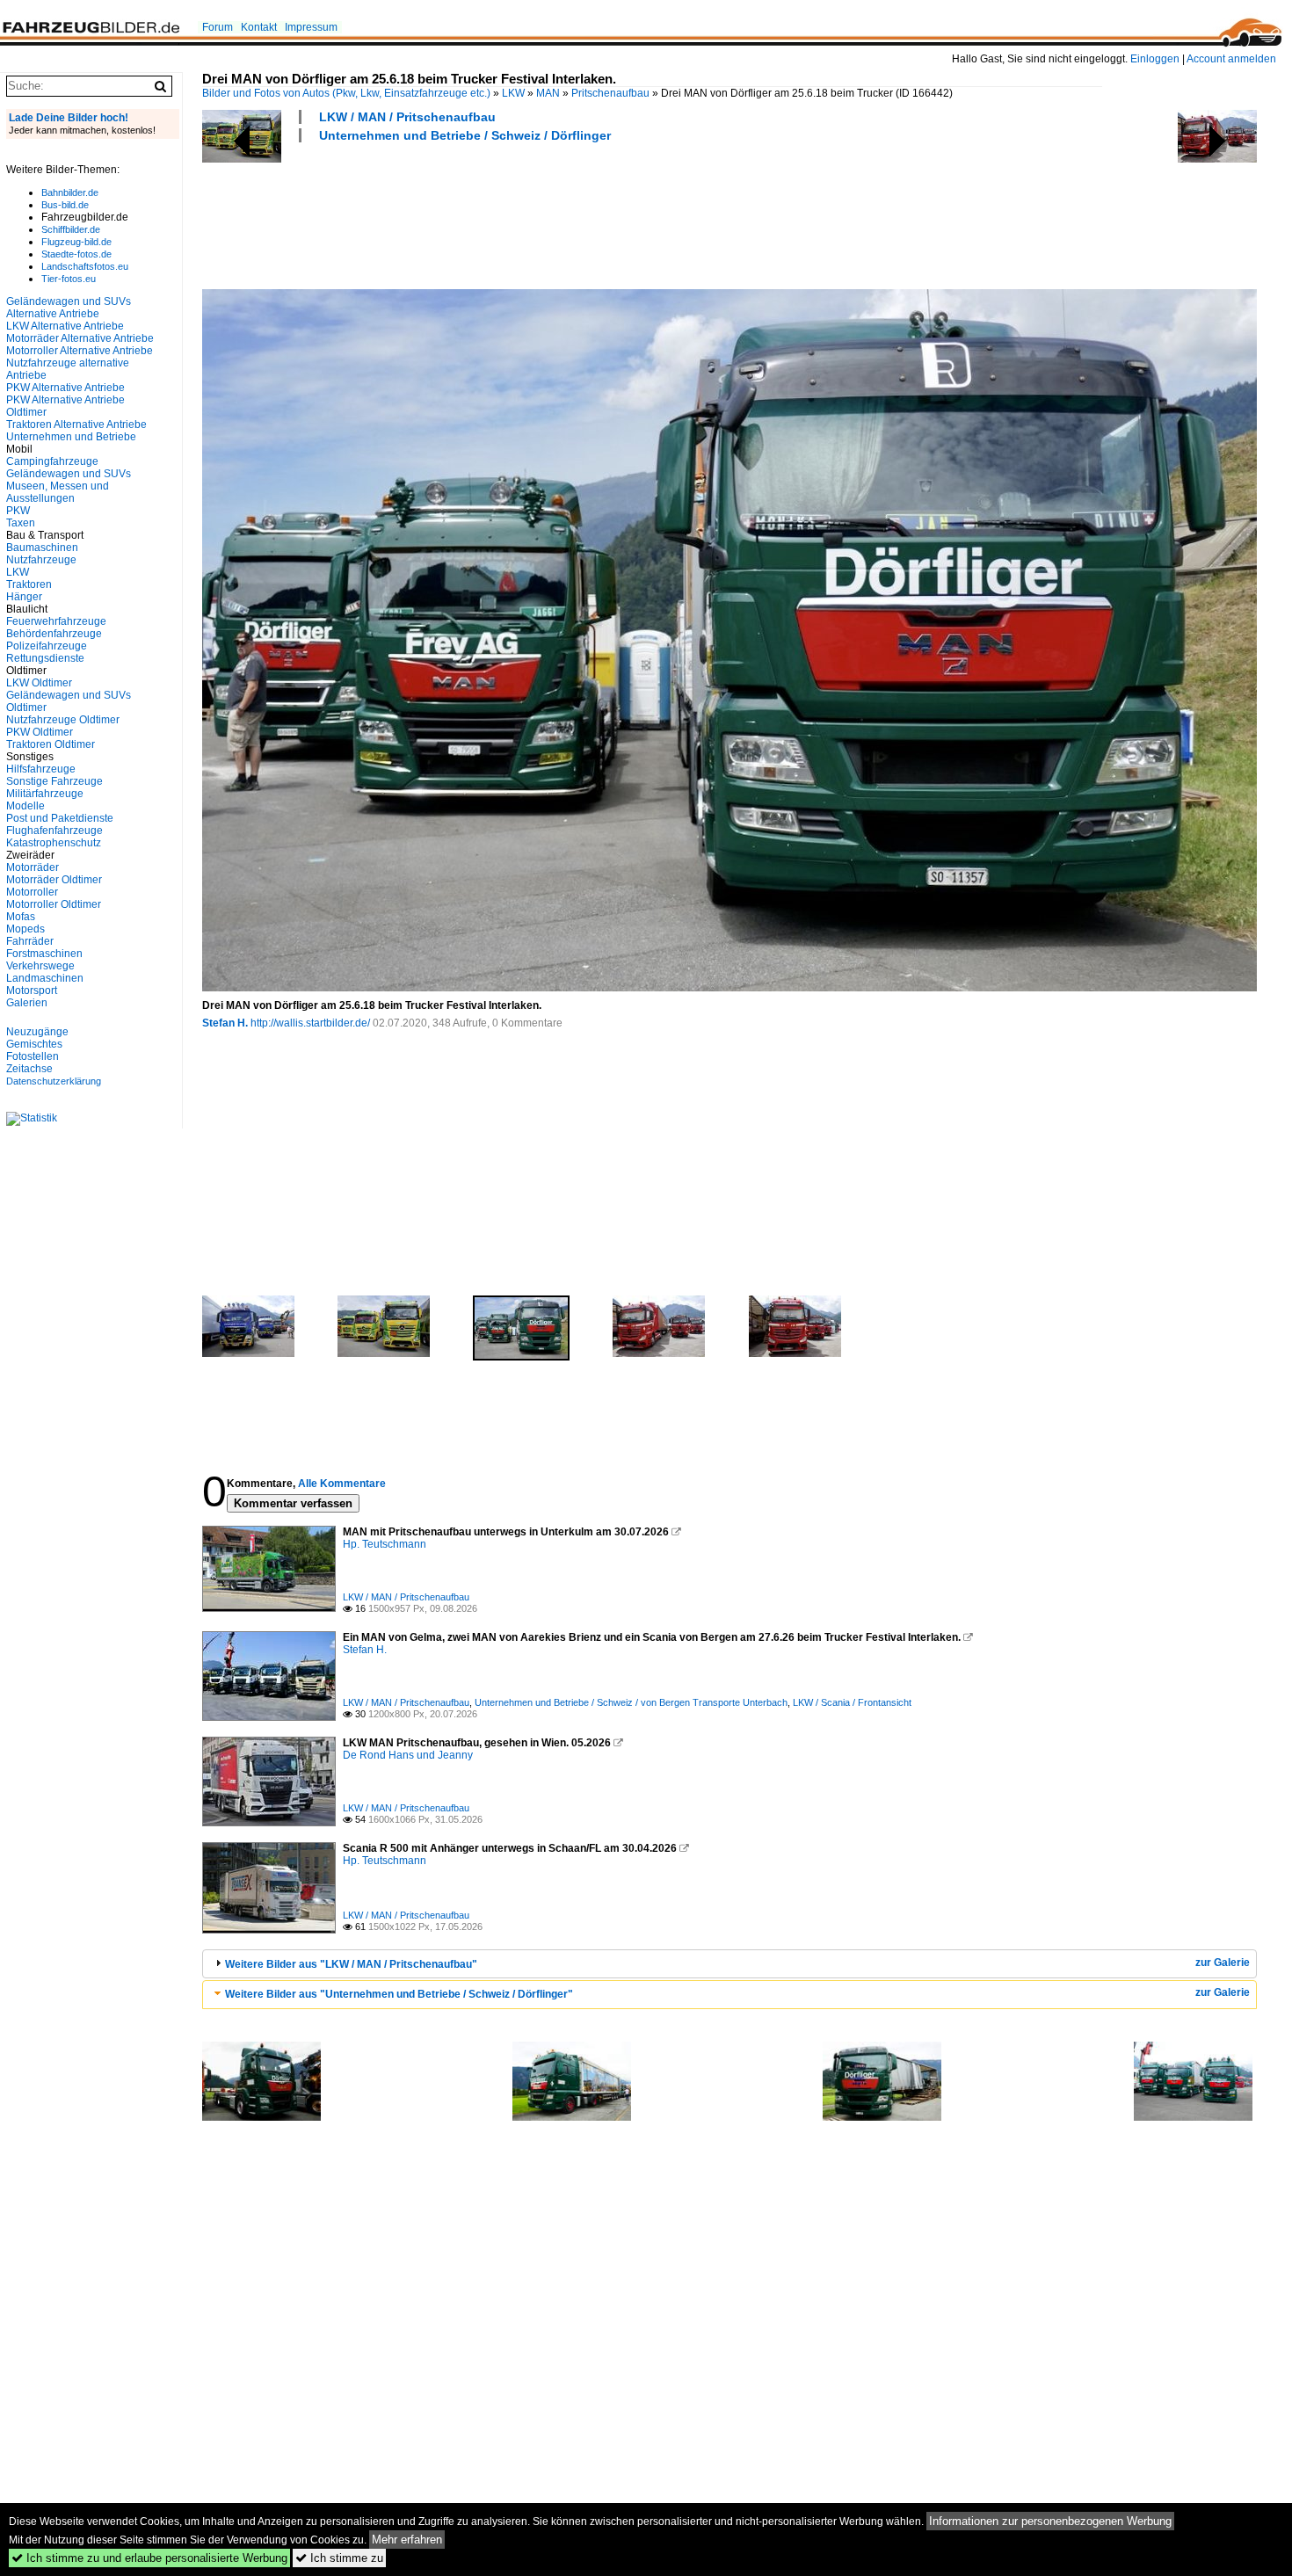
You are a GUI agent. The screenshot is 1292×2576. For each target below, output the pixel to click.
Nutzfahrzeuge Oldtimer (63, 720)
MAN (548, 93)
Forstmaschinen (44, 954)
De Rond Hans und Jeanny (408, 1755)
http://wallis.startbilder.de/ (310, 1023)
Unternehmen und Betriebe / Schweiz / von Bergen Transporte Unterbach (631, 1702)
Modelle (25, 806)
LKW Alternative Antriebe (65, 326)
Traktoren (29, 584)
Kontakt (259, 27)
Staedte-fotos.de (76, 254)
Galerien (27, 1003)
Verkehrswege (40, 966)
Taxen (21, 523)
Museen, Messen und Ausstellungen (58, 492)
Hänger (24, 597)
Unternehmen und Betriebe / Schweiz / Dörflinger (465, 135)
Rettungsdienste (45, 658)
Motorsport (32, 990)
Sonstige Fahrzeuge (54, 781)
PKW (18, 511)
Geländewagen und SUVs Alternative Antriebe (69, 308)
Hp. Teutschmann (385, 1544)
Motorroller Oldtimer (54, 904)
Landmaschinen (45, 978)
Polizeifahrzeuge (47, 646)
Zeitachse (29, 1069)
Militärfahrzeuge (45, 794)
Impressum (311, 27)
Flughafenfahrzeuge (54, 831)
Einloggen (1155, 59)
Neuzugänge (37, 1032)
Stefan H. (225, 1023)
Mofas (21, 917)
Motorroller (32, 892)
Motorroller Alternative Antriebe (80, 351)
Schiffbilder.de (71, 229)
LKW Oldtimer (39, 683)
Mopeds (25, 929)
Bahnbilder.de (70, 192)
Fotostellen (33, 1056)
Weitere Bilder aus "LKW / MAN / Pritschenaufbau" (351, 1964)
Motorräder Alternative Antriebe (80, 338)
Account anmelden (1231, 59)
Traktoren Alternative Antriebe (76, 424)
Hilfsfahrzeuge (41, 769)
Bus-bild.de (65, 205)
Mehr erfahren (407, 2540)
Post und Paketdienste (60, 818)
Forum (218, 27)
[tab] (729, 1964)
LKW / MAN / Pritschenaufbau (407, 117)
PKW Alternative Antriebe (65, 388)
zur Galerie (1223, 1963)
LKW (513, 93)
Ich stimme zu (339, 2558)
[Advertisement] (522, 214)
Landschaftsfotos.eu (85, 266)
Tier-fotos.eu (69, 279)
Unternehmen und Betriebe (71, 437)
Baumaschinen (42, 548)
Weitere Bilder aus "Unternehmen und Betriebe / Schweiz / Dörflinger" (399, 1994)
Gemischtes (34, 1044)
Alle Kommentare (342, 1484)
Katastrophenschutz (54, 843)
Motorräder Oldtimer (54, 880)
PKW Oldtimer (40, 732)
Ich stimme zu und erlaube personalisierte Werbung (149, 2558)
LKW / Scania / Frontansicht (852, 1702)
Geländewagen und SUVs (69, 474)
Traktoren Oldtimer (51, 744)
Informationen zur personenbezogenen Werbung (1050, 2521)
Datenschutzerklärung (54, 1081)
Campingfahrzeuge (52, 461)
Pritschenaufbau (610, 93)
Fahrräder (30, 941)
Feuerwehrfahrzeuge (56, 621)
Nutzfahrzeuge (41, 560)
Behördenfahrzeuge (54, 634)
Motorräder (33, 867)
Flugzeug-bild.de (76, 242)
